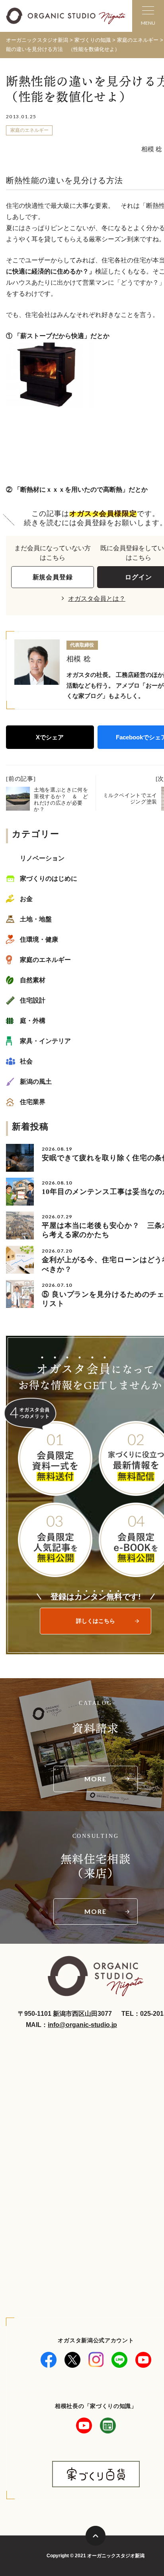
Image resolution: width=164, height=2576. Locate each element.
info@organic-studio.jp (82, 2025)
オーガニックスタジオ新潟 (37, 40)
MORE (96, 1779)
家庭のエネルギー (29, 130)
